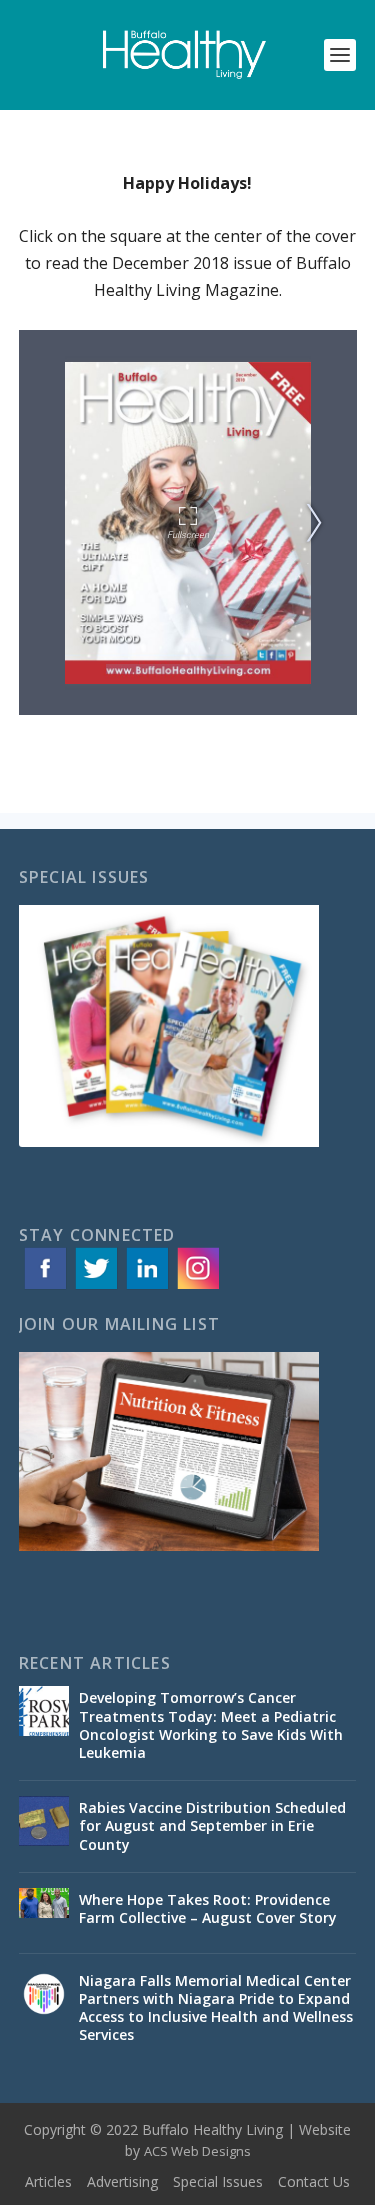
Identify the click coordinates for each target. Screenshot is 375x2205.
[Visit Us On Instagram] (197, 1287)
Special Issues (218, 2181)
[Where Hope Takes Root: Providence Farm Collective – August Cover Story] (44, 1913)
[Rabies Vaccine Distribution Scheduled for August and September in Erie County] (44, 1821)
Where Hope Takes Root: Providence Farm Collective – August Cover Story (208, 1908)
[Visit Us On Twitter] (95, 1287)
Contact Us (314, 2181)
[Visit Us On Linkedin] (146, 1287)
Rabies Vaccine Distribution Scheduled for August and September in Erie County (212, 1825)
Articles (48, 2181)
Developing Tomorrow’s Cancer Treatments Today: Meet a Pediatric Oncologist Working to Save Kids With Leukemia (211, 1725)
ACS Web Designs (197, 2151)
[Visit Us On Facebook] (44, 1287)
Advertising (122, 2181)
